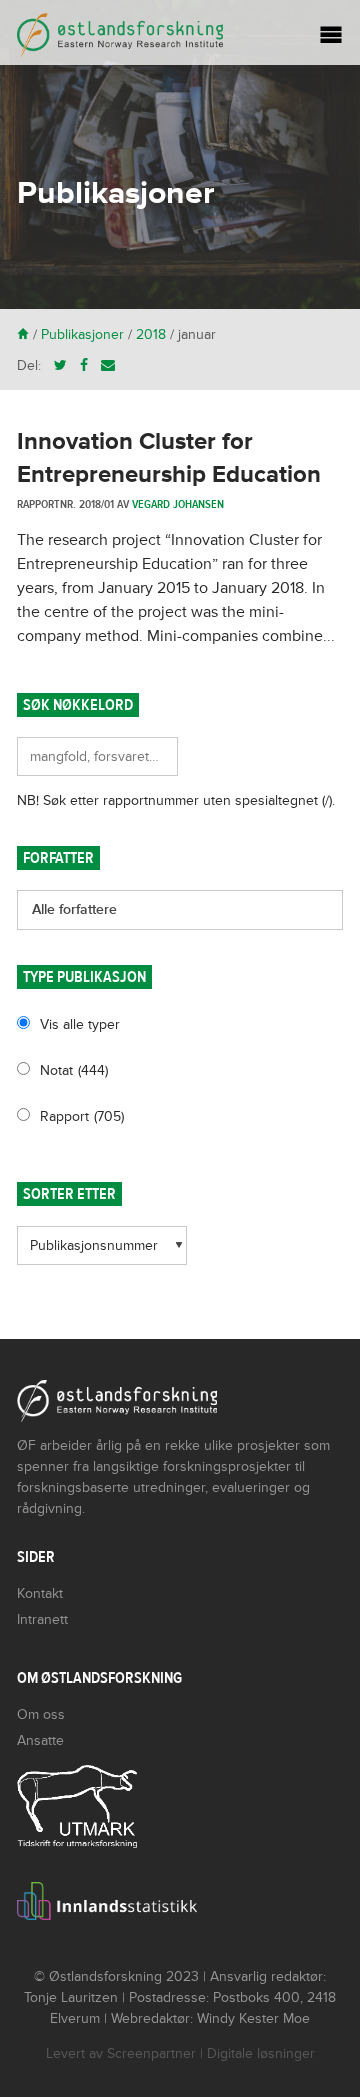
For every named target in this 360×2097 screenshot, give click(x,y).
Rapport (82, 1116)
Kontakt (40, 1593)
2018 (151, 334)
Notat (74, 1070)
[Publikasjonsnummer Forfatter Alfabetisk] (102, 1252)
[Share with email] (108, 365)
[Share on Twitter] (60, 365)
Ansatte (40, 1740)
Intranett (42, 1619)
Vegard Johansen (178, 504)
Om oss (41, 1714)
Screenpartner (151, 2053)
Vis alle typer (80, 1024)
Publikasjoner (82, 334)
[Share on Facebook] (84, 365)
